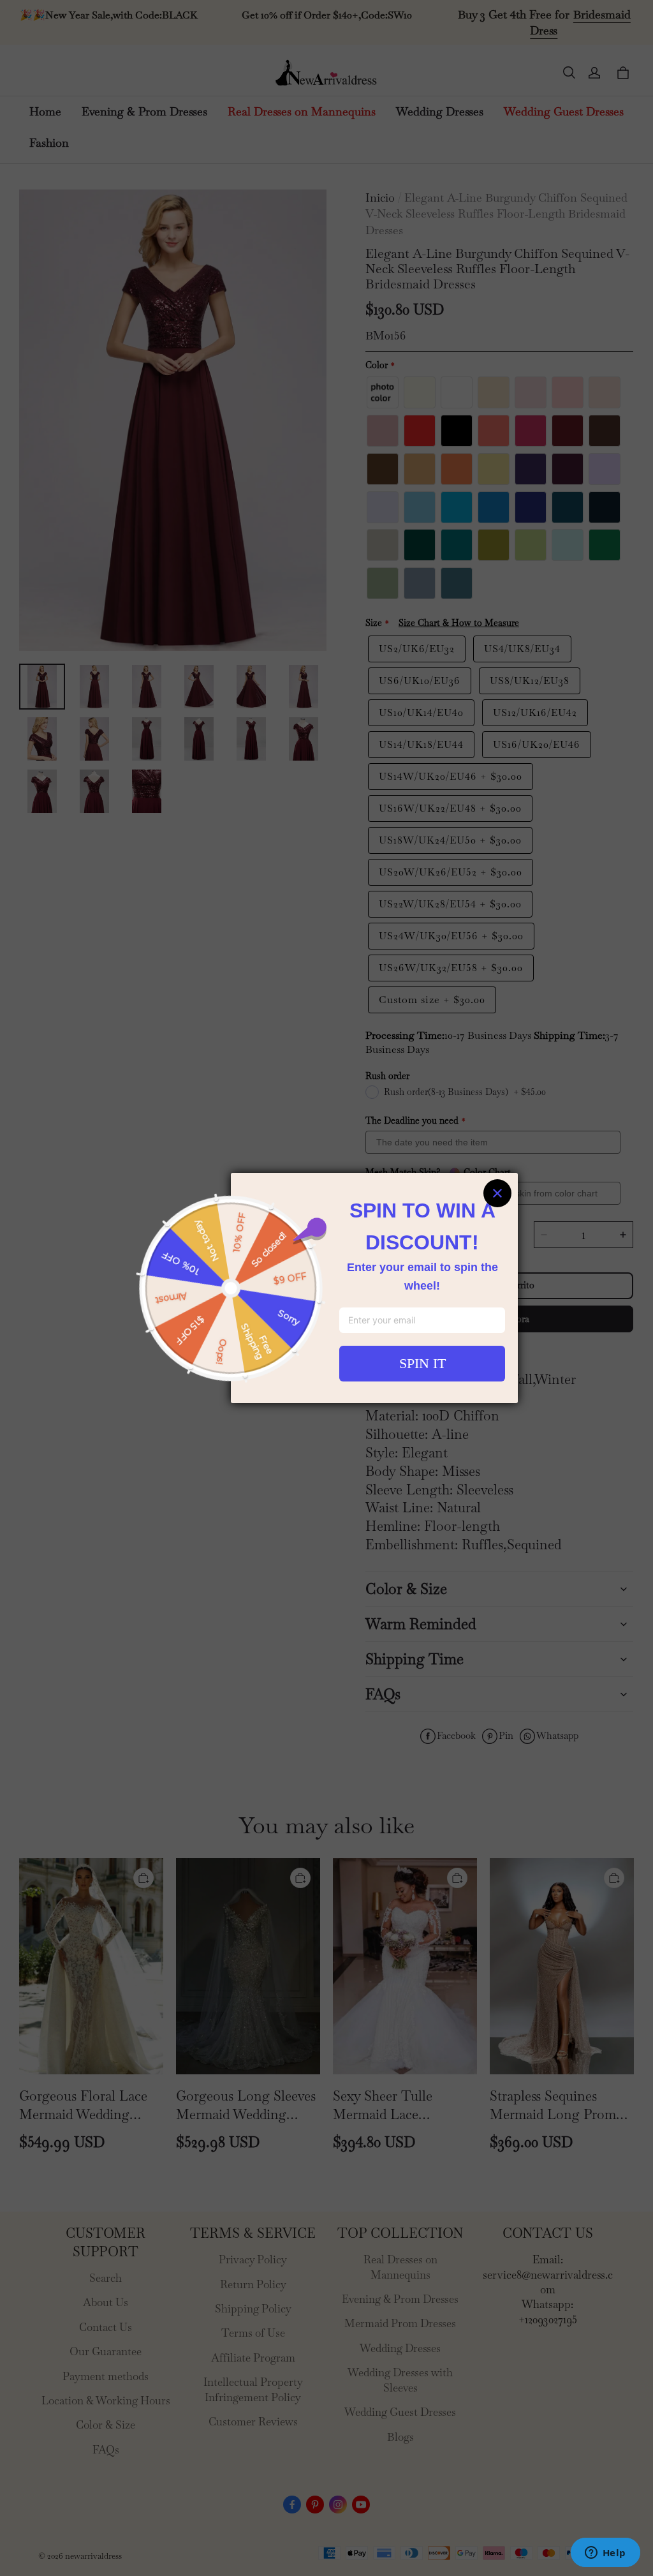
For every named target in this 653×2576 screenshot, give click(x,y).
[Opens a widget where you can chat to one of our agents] (605, 2554)
